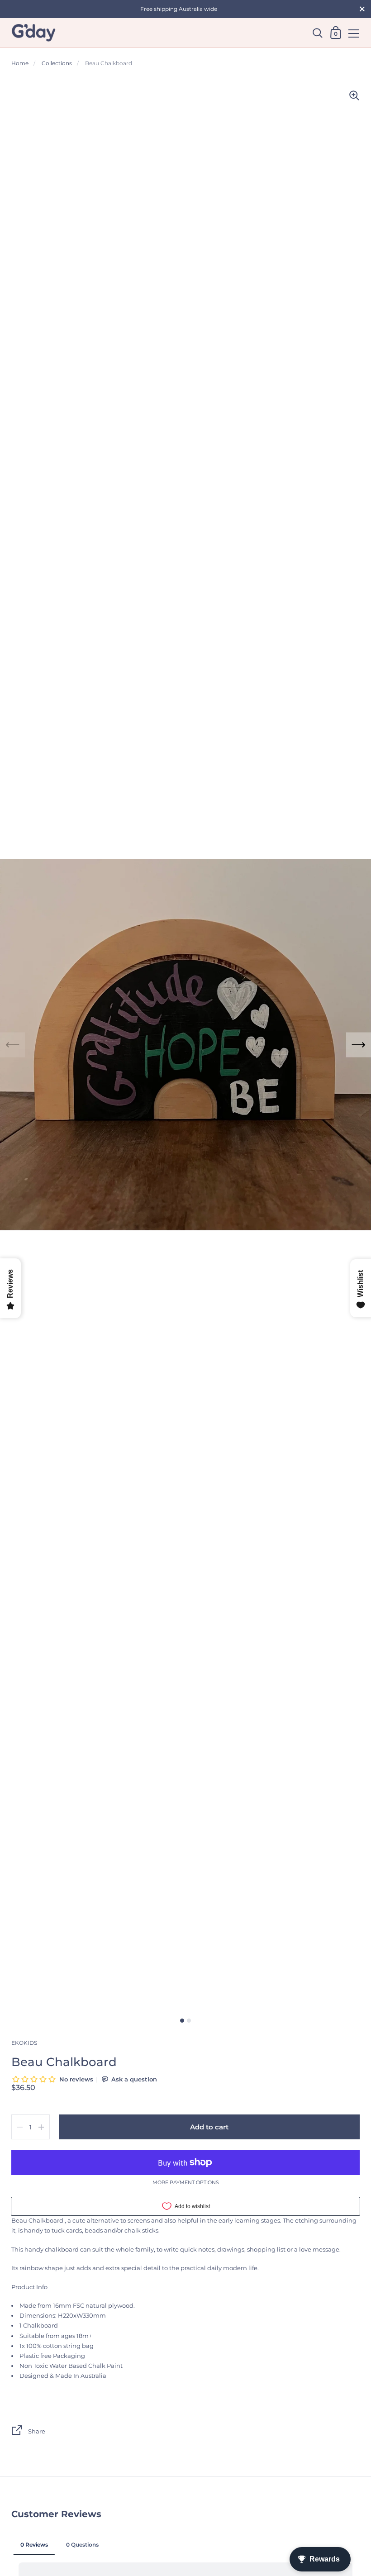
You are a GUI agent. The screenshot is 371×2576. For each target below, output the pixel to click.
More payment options (186, 2183)
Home (20, 63)
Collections (57, 63)
